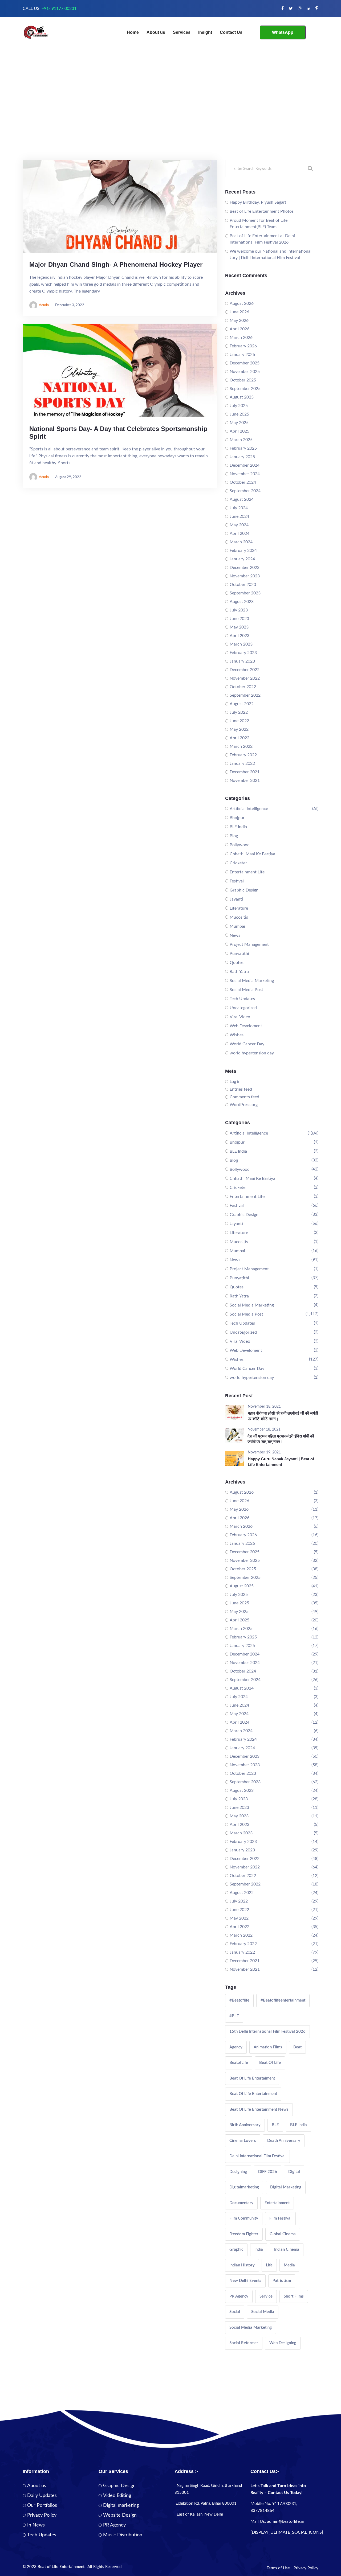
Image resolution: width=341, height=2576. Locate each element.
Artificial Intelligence (249, 809)
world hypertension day (252, 1053)
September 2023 (245, 593)
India (259, 2250)
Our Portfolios (42, 2505)
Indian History (242, 2265)
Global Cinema (283, 2234)
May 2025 (239, 423)
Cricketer (238, 863)
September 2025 (245, 389)
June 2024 (239, 516)
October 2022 (243, 687)
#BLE (234, 2016)
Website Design (120, 2515)
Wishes (237, 1035)
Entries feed (241, 1089)
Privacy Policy (42, 2515)
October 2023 (243, 585)
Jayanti (236, 899)
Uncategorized (243, 1008)
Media (289, 2265)
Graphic (236, 2250)
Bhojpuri (238, 818)
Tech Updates (242, 999)
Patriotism (282, 2281)
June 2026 (239, 312)
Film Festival (280, 2218)
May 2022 (239, 729)
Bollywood (240, 845)
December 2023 (245, 568)
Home (133, 32)
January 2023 (242, 661)
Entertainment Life (247, 872)
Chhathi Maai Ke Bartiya (252, 854)
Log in (235, 1082)
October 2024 (243, 482)
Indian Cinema (287, 2250)
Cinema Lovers (243, 2141)
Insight (205, 32)
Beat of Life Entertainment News (259, 2109)
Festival (237, 881)
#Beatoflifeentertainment (283, 2000)
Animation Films (268, 2047)
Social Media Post (246, 990)
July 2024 (239, 508)
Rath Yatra (239, 972)
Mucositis (239, 917)
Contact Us (231, 32)
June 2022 (239, 721)
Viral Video (240, 1017)
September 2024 (245, 491)
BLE (275, 2125)
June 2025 (239, 414)
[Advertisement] (170, 120)
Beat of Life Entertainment (253, 2094)
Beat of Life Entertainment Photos (262, 211)
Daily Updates (42, 2496)
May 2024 (239, 525)
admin (44, 305)
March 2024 (241, 542)
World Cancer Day (247, 1044)
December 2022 (245, 670)
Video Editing (117, 2496)
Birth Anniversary (245, 2125)
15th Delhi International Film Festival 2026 (267, 2031)
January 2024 (242, 559)
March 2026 (241, 338)
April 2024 (239, 533)
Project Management (249, 944)
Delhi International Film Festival (257, 2156)
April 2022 (239, 738)
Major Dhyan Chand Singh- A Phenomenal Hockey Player (116, 264)
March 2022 (241, 746)
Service (266, 2296)
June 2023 (239, 619)
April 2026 (239, 329)
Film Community (244, 2218)
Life (269, 2265)
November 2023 (245, 576)
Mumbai (237, 926)
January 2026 (242, 355)
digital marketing (286, 2187)
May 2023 (239, 627)
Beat (297, 2047)
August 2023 (242, 602)
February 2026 (243, 346)
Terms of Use (278, 2568)
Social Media (263, 2312)
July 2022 (239, 712)
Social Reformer (244, 2343)
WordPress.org (244, 1105)
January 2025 (242, 457)
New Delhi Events (245, 2281)
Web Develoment (246, 1026)
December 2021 (245, 772)
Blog (234, 836)
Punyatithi (239, 954)
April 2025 (239, 431)
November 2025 (245, 372)
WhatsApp (283, 32)
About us (156, 32)
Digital (294, 2172)
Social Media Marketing (252, 981)
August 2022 (242, 704)
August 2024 (242, 499)
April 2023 (239, 636)
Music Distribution (123, 2535)
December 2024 (245, 465)
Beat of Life (270, 2063)
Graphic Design (244, 890)
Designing (238, 2172)
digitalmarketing (244, 2187)
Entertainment (277, 2203)
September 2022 (245, 695)
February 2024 (243, 550)
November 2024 (245, 474)
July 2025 (239, 406)
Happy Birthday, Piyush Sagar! (258, 202)
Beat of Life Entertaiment (252, 2078)
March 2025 (241, 440)
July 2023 (239, 610)
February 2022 (243, 755)
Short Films (294, 2296)
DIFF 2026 (268, 2172)
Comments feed (244, 1097)
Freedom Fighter (244, 2234)
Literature (239, 908)
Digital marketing (121, 2505)
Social (235, 2312)
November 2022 (245, 678)
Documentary (241, 2203)
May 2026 (239, 321)
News (235, 935)
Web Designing (283, 2343)
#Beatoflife (239, 2000)
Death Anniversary (284, 2141)
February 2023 (243, 653)
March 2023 (241, 644)
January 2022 (242, 763)
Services (182, 32)
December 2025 (245, 363)
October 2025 (243, 380)
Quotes (237, 963)
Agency (236, 2047)
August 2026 (242, 303)
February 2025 (243, 448)
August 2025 (242, 397)
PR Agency (239, 2296)
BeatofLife (239, 2063)
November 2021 (245, 780)
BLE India (238, 827)
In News (36, 2525)
